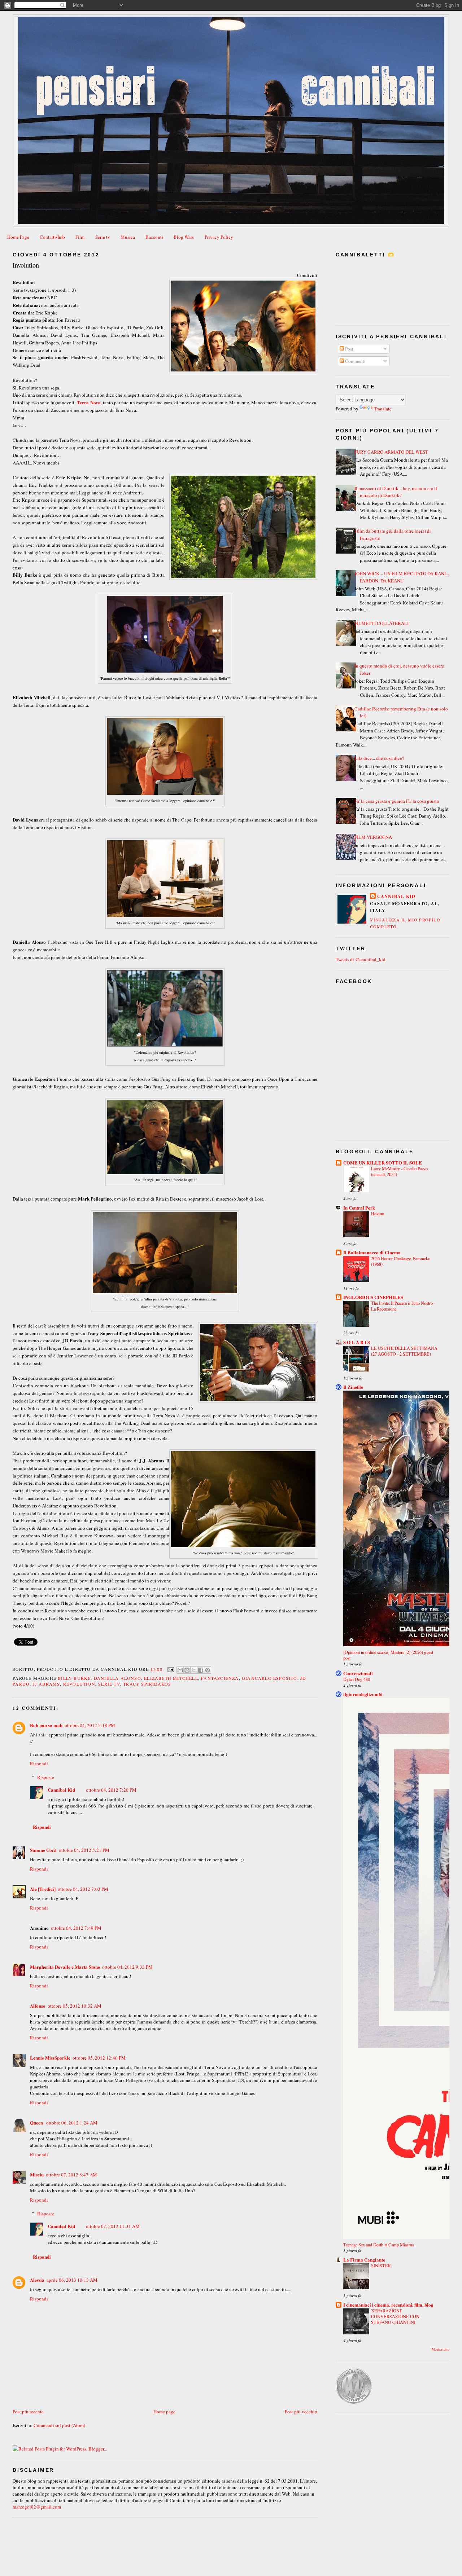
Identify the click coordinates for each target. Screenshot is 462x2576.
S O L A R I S (357, 1342)
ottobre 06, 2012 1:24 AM (72, 2123)
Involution (26, 265)
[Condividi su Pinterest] (208, 1670)
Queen (37, 2123)
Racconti (154, 237)
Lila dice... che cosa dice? (379, 758)
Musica (128, 237)
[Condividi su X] (194, 1670)
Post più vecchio (301, 2412)
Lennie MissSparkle (50, 2058)
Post (349, 349)
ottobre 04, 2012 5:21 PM (84, 1850)
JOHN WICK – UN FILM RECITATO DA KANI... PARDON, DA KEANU (402, 577)
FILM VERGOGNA (373, 837)
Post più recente (28, 2412)
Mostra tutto (441, 2349)
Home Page (18, 237)
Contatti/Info (52, 237)
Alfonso (38, 2006)
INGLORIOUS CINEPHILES (373, 1297)
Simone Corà (43, 1850)
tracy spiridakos (147, 1684)
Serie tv (103, 237)
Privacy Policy (219, 237)
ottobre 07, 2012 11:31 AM (113, 2226)
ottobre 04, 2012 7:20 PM (111, 1790)
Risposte (46, 1777)
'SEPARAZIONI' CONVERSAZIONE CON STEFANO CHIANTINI (395, 2316)
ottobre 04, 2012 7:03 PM (83, 1889)
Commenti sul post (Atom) (59, 2425)
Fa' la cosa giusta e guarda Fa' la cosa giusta (397, 801)
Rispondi (39, 1763)
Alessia (37, 2280)
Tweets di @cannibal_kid (361, 959)
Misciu (37, 2174)
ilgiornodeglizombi (363, 1694)
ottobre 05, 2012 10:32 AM (75, 2006)
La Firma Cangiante (364, 2260)
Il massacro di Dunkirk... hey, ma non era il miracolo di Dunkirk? (396, 492)
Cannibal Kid (61, 1790)
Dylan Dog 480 (357, 1679)
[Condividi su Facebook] (201, 1670)
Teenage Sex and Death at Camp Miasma (379, 2245)
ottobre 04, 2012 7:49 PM (76, 1928)
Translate (383, 409)
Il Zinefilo (353, 1387)
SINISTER (381, 2265)
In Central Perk (359, 1208)
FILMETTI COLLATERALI (382, 623)
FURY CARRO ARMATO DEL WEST (391, 452)
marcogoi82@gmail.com (37, 2507)
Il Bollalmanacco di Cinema (372, 1252)
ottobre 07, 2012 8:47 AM (71, 2175)
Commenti (355, 361)
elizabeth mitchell (171, 1678)
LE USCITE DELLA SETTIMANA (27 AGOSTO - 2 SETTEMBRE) (404, 1351)
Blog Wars (184, 237)
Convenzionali (358, 1673)
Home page (164, 2412)
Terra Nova (89, 402)
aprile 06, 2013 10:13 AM (72, 2280)
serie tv (109, 1684)
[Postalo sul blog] (187, 1670)
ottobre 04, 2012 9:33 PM (127, 1967)
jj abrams (47, 1684)
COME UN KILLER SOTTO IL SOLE (383, 1162)
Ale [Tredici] (43, 1889)
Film (80, 237)
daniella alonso (117, 1678)
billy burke (74, 1678)
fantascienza (220, 1678)
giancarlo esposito (270, 1678)
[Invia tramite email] (180, 1670)
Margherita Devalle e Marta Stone (65, 1967)
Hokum (378, 1214)
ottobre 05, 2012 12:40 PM (99, 2058)
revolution (79, 1684)
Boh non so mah (46, 1725)
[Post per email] (170, 1669)
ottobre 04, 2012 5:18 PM (90, 1725)
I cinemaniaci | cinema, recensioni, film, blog (388, 2305)
